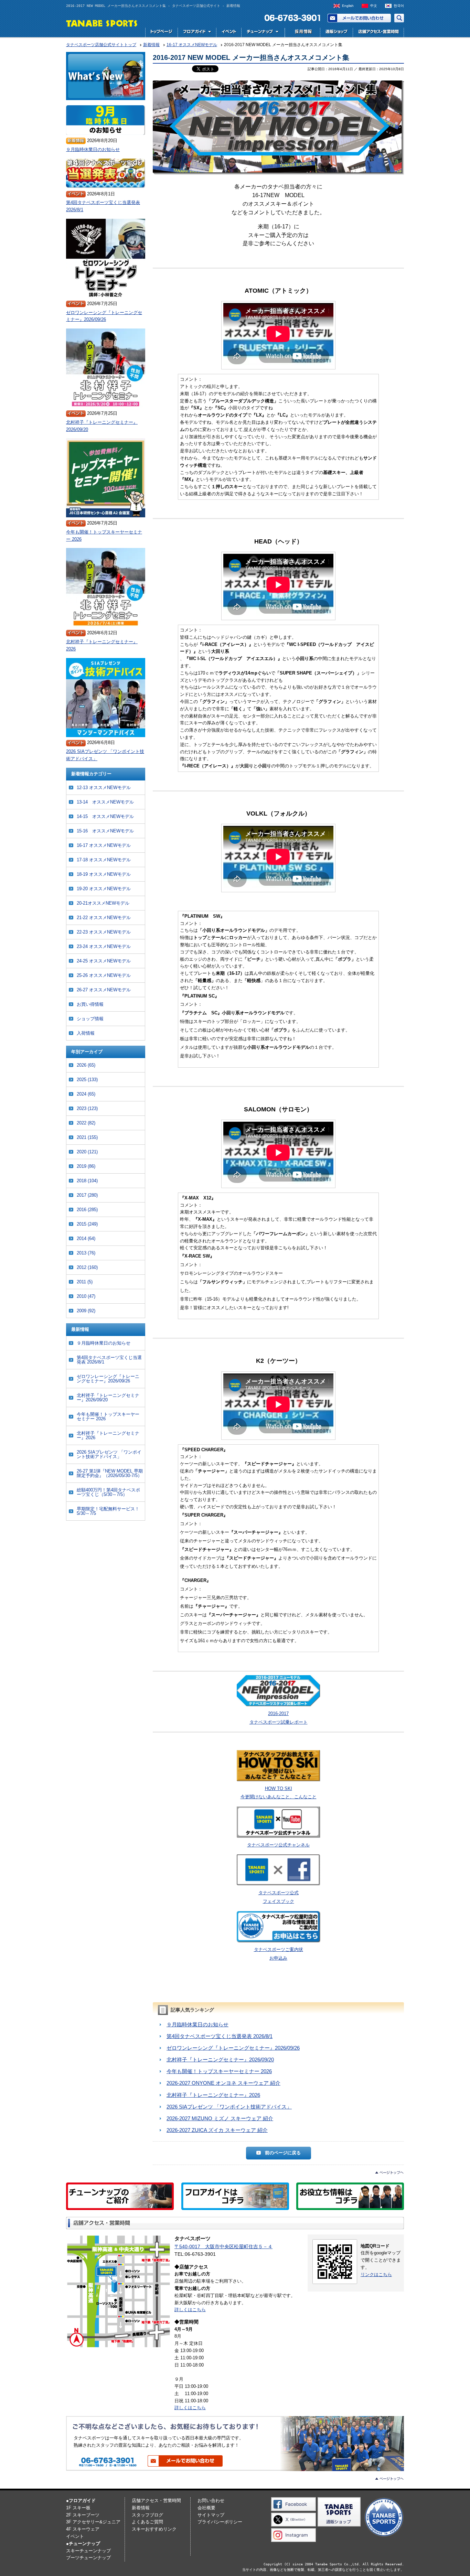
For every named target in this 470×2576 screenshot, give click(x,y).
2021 (87, 1137)
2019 (86, 1166)
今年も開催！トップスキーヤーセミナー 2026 (219, 2071)
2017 (87, 1195)
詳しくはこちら (190, 2310)
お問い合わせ (359, 18)
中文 (374, 6)
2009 (86, 1311)
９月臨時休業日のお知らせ (197, 2024)
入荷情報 (86, 1033)
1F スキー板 (78, 2508)
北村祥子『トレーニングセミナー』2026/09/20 (220, 2060)
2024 (86, 1094)
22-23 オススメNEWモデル (104, 932)
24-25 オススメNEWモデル (104, 961)
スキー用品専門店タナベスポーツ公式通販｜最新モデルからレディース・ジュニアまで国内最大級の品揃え (336, 33)
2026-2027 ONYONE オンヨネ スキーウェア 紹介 (223, 2083)
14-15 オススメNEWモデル (105, 816)
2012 (87, 1267)
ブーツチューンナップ (88, 2558)
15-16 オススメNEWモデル (105, 831)
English (348, 6)
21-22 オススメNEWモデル (104, 918)
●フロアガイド (81, 2500)
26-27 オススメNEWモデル (104, 990)
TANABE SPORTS (102, 23)
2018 (87, 1181)
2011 (85, 1282)
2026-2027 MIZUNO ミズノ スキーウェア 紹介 (220, 2118)
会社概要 (206, 2508)
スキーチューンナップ (88, 2551)
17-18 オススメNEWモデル (104, 860)
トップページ (161, 33)
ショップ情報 (90, 1019)
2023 (87, 1108)
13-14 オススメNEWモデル (105, 802)
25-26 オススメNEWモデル (104, 975)
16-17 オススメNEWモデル (104, 845)
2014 (86, 1238)
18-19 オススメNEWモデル (104, 874)
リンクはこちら (376, 2275)
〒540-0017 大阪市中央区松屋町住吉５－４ (223, 2246)
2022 (86, 1123)
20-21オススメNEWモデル (103, 903)
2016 (87, 1210)
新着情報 (141, 2508)
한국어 (399, 6)
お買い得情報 (90, 1004)
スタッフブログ (147, 2515)
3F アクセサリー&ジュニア (93, 2522)
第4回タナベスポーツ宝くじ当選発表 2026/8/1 (220, 2036)
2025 (87, 1080)
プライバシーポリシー (220, 2522)
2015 (87, 1224)
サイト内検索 (399, 18)
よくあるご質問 (147, 2522)
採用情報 (302, 33)
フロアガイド (197, 33)
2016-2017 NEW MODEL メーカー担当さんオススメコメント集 (251, 57)
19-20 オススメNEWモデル (104, 889)
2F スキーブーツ (83, 2515)
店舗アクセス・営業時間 (378, 33)
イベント (229, 33)
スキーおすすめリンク (154, 2529)
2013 (86, 1253)
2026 (86, 1065)
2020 (87, 1152)
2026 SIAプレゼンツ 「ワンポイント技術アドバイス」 (229, 2107)
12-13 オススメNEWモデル (104, 788)
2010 (86, 1296)
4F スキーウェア (83, 2529)
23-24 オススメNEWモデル (104, 946)
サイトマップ (211, 2515)
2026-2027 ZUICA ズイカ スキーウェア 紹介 (217, 2130)
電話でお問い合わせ (290, 18)
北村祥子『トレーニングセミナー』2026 (213, 2095)
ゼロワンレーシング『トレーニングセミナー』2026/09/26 (233, 2048)
